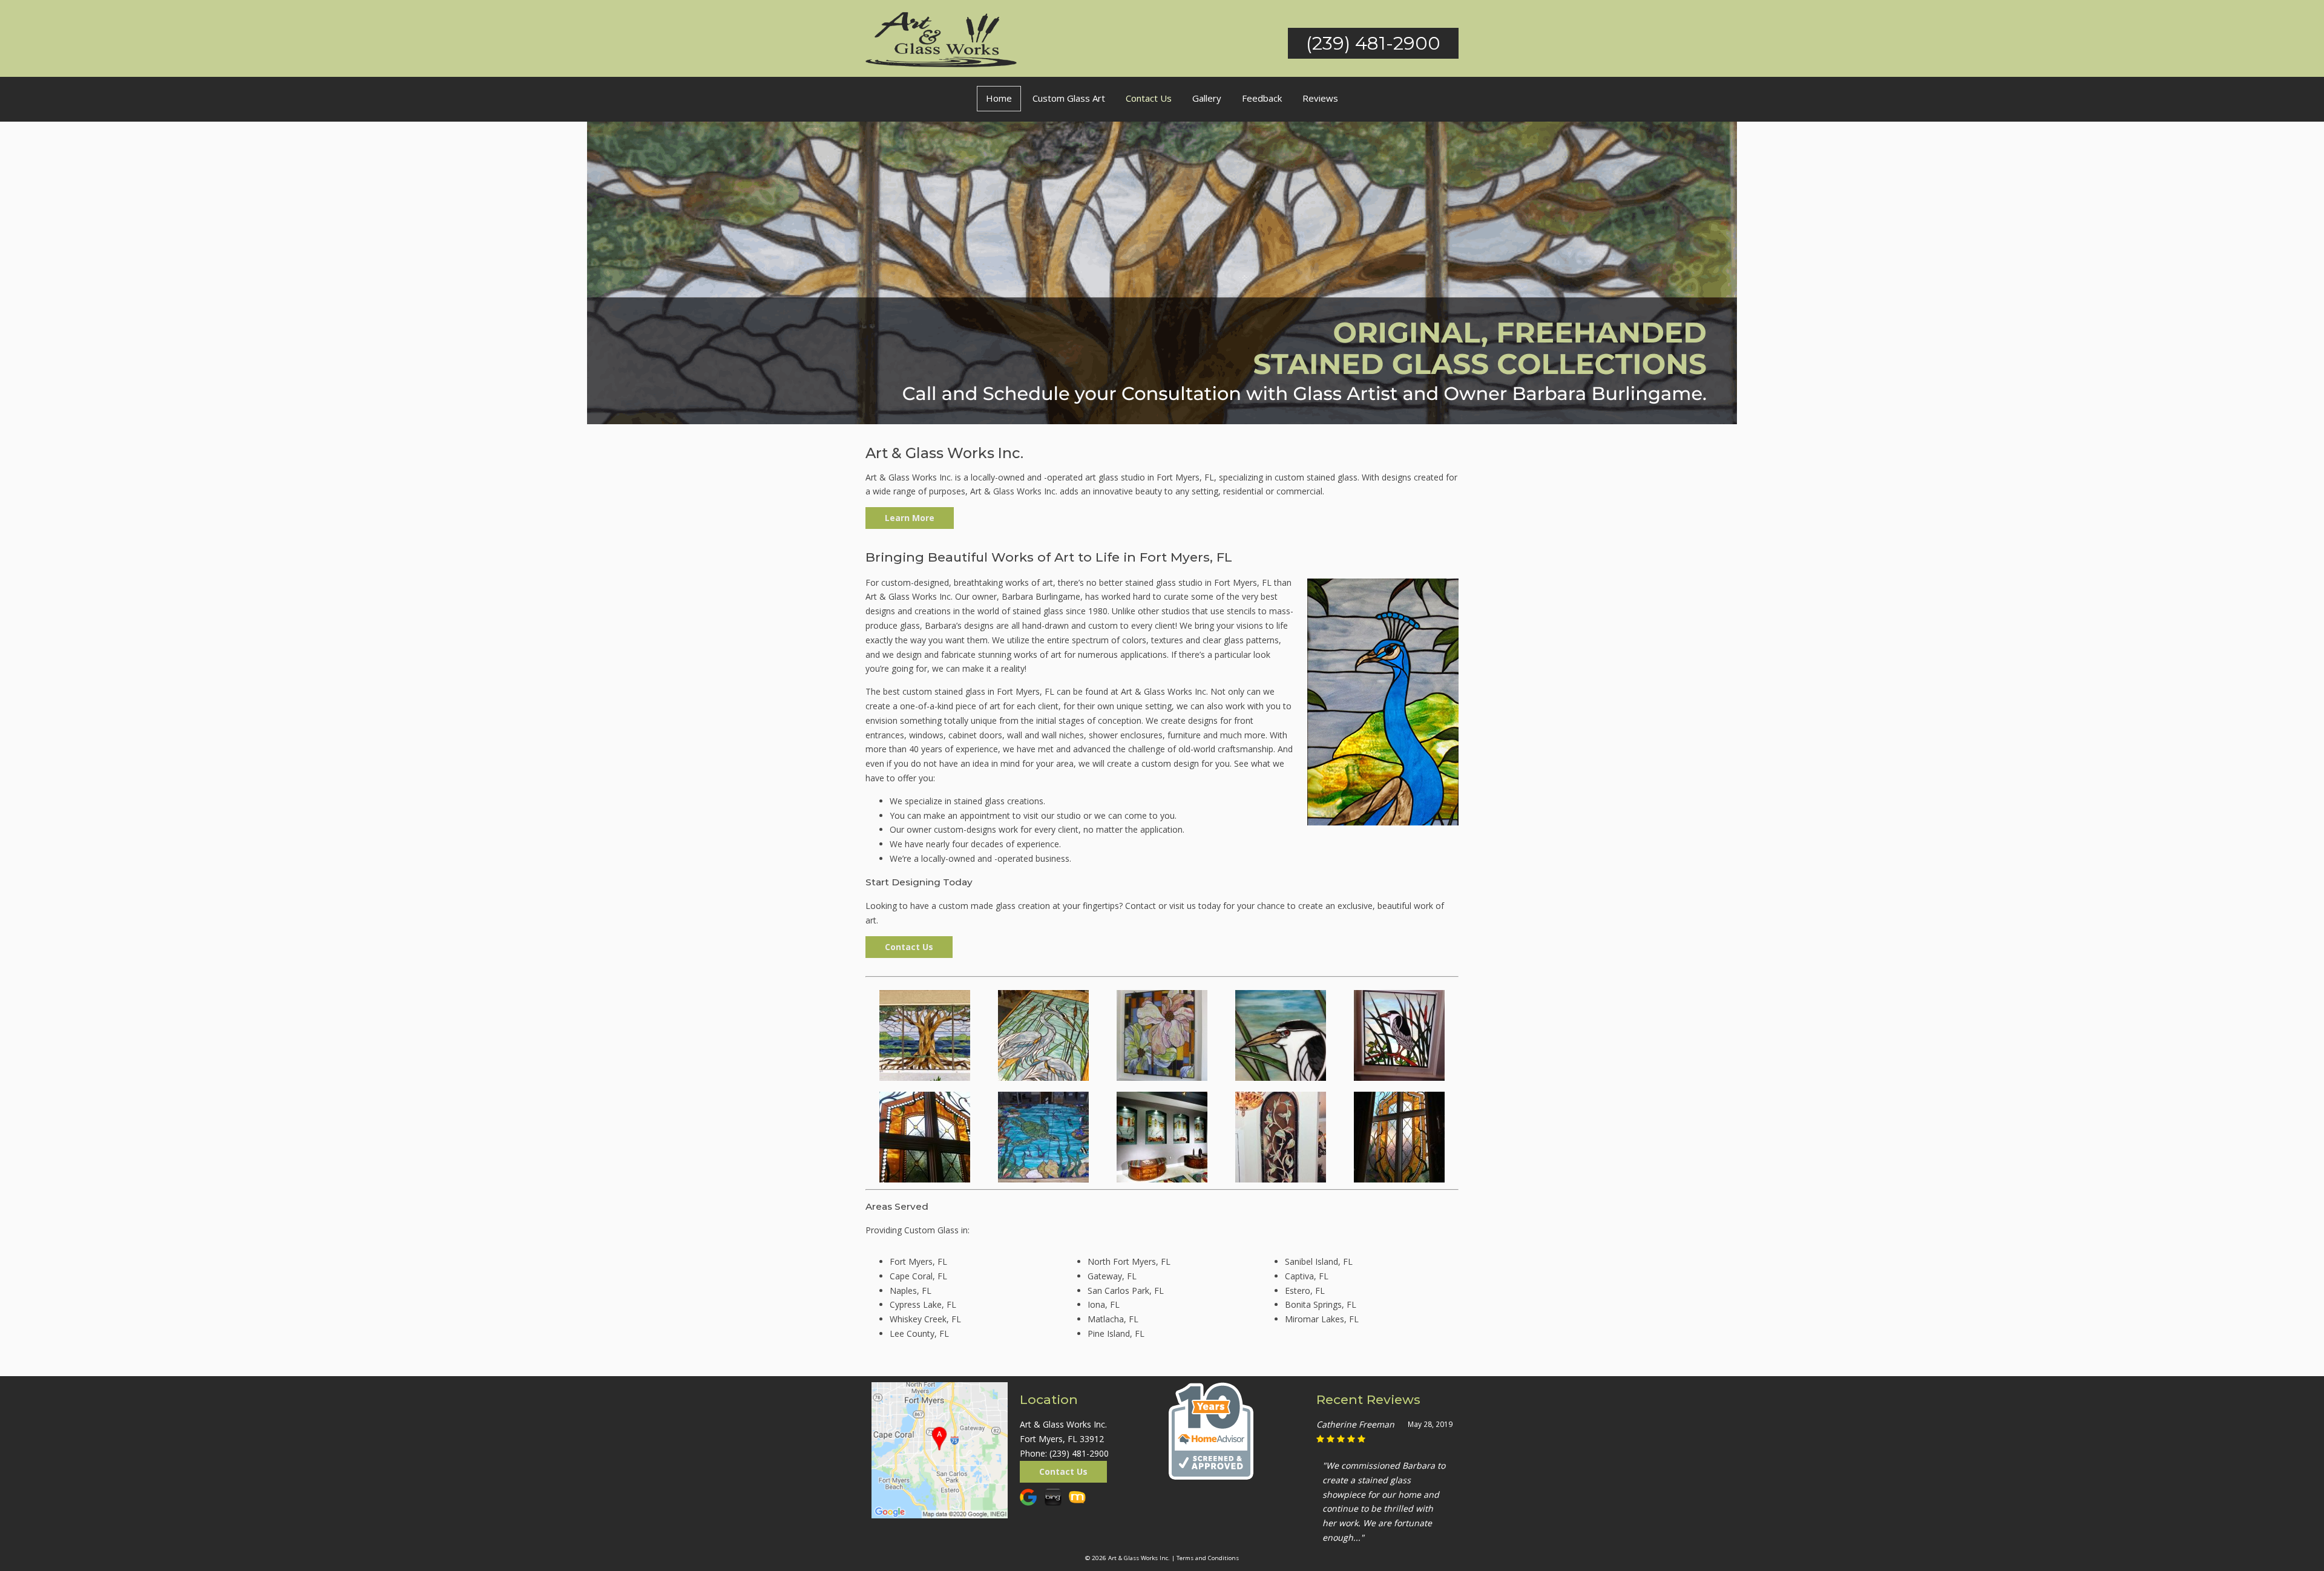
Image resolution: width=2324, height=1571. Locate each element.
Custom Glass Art (1069, 98)
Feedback (1262, 98)
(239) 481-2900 (1373, 43)
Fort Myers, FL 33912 (1062, 1439)
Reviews (1320, 98)
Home (999, 98)
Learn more (910, 518)
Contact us (909, 947)
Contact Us (1149, 98)
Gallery (1207, 98)
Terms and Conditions (1208, 1558)
